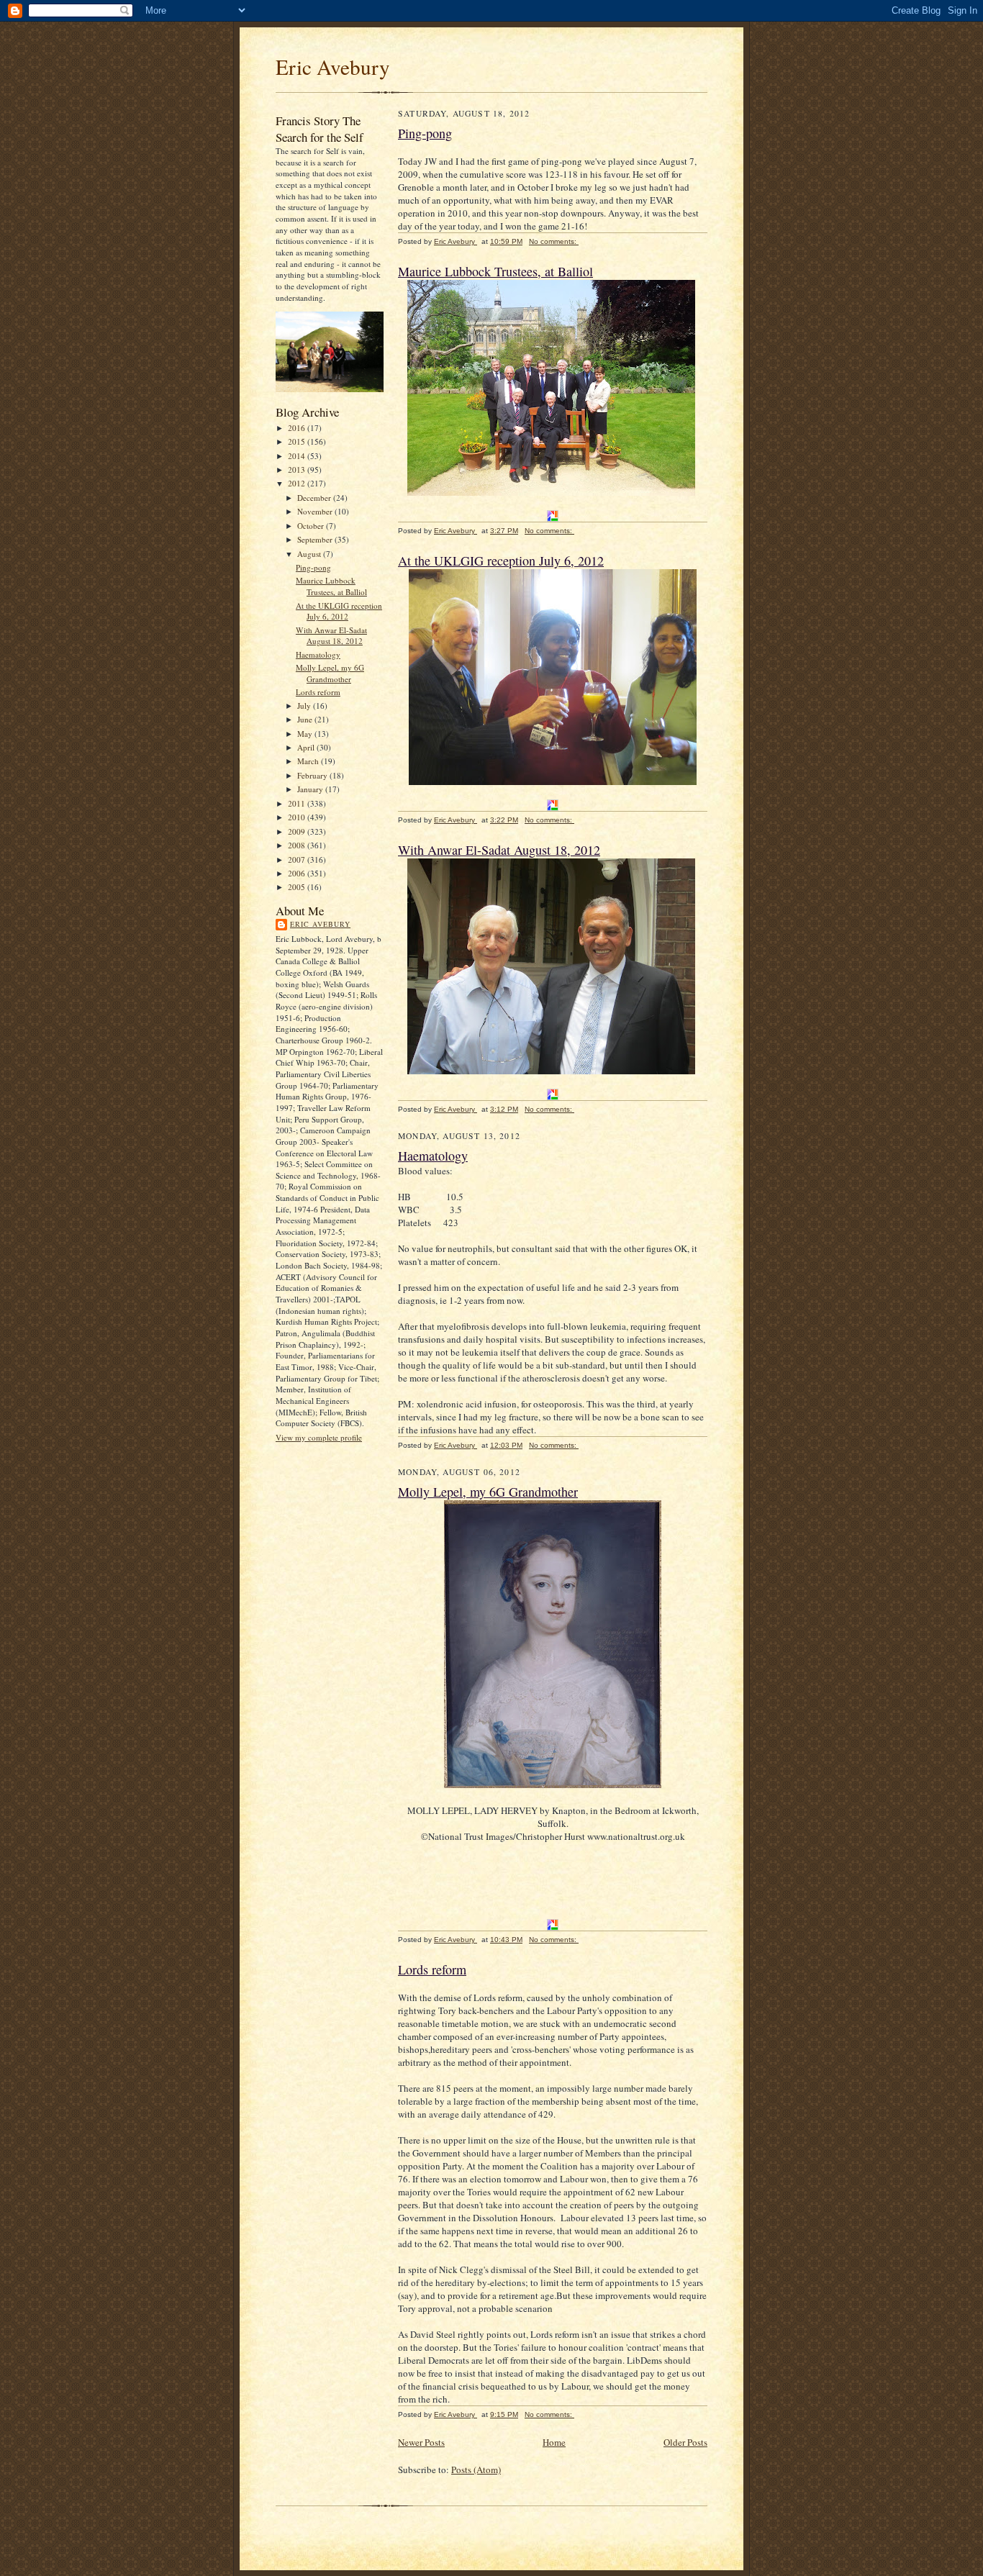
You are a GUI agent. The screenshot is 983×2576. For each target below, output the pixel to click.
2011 (298, 803)
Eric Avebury (333, 67)
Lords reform (318, 692)
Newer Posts (421, 2442)
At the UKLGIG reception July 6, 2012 (339, 611)
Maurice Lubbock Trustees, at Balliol (331, 586)
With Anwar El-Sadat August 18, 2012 (331, 636)
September (316, 539)
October (312, 526)
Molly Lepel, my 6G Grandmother (330, 673)
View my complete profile (319, 1437)
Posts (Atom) (476, 2470)
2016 (298, 428)
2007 (298, 860)
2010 (298, 817)
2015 (298, 441)
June (306, 719)
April (307, 747)
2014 (298, 456)
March (309, 761)
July (305, 706)
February (313, 775)
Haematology (318, 654)
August (310, 554)
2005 (298, 887)
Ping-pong (313, 567)
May (306, 734)
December (315, 498)
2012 (298, 483)
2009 (298, 831)
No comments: (554, 241)
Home (554, 2442)
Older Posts (685, 2442)
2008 (298, 845)
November (316, 511)
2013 (298, 470)
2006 (298, 873)
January (311, 789)
